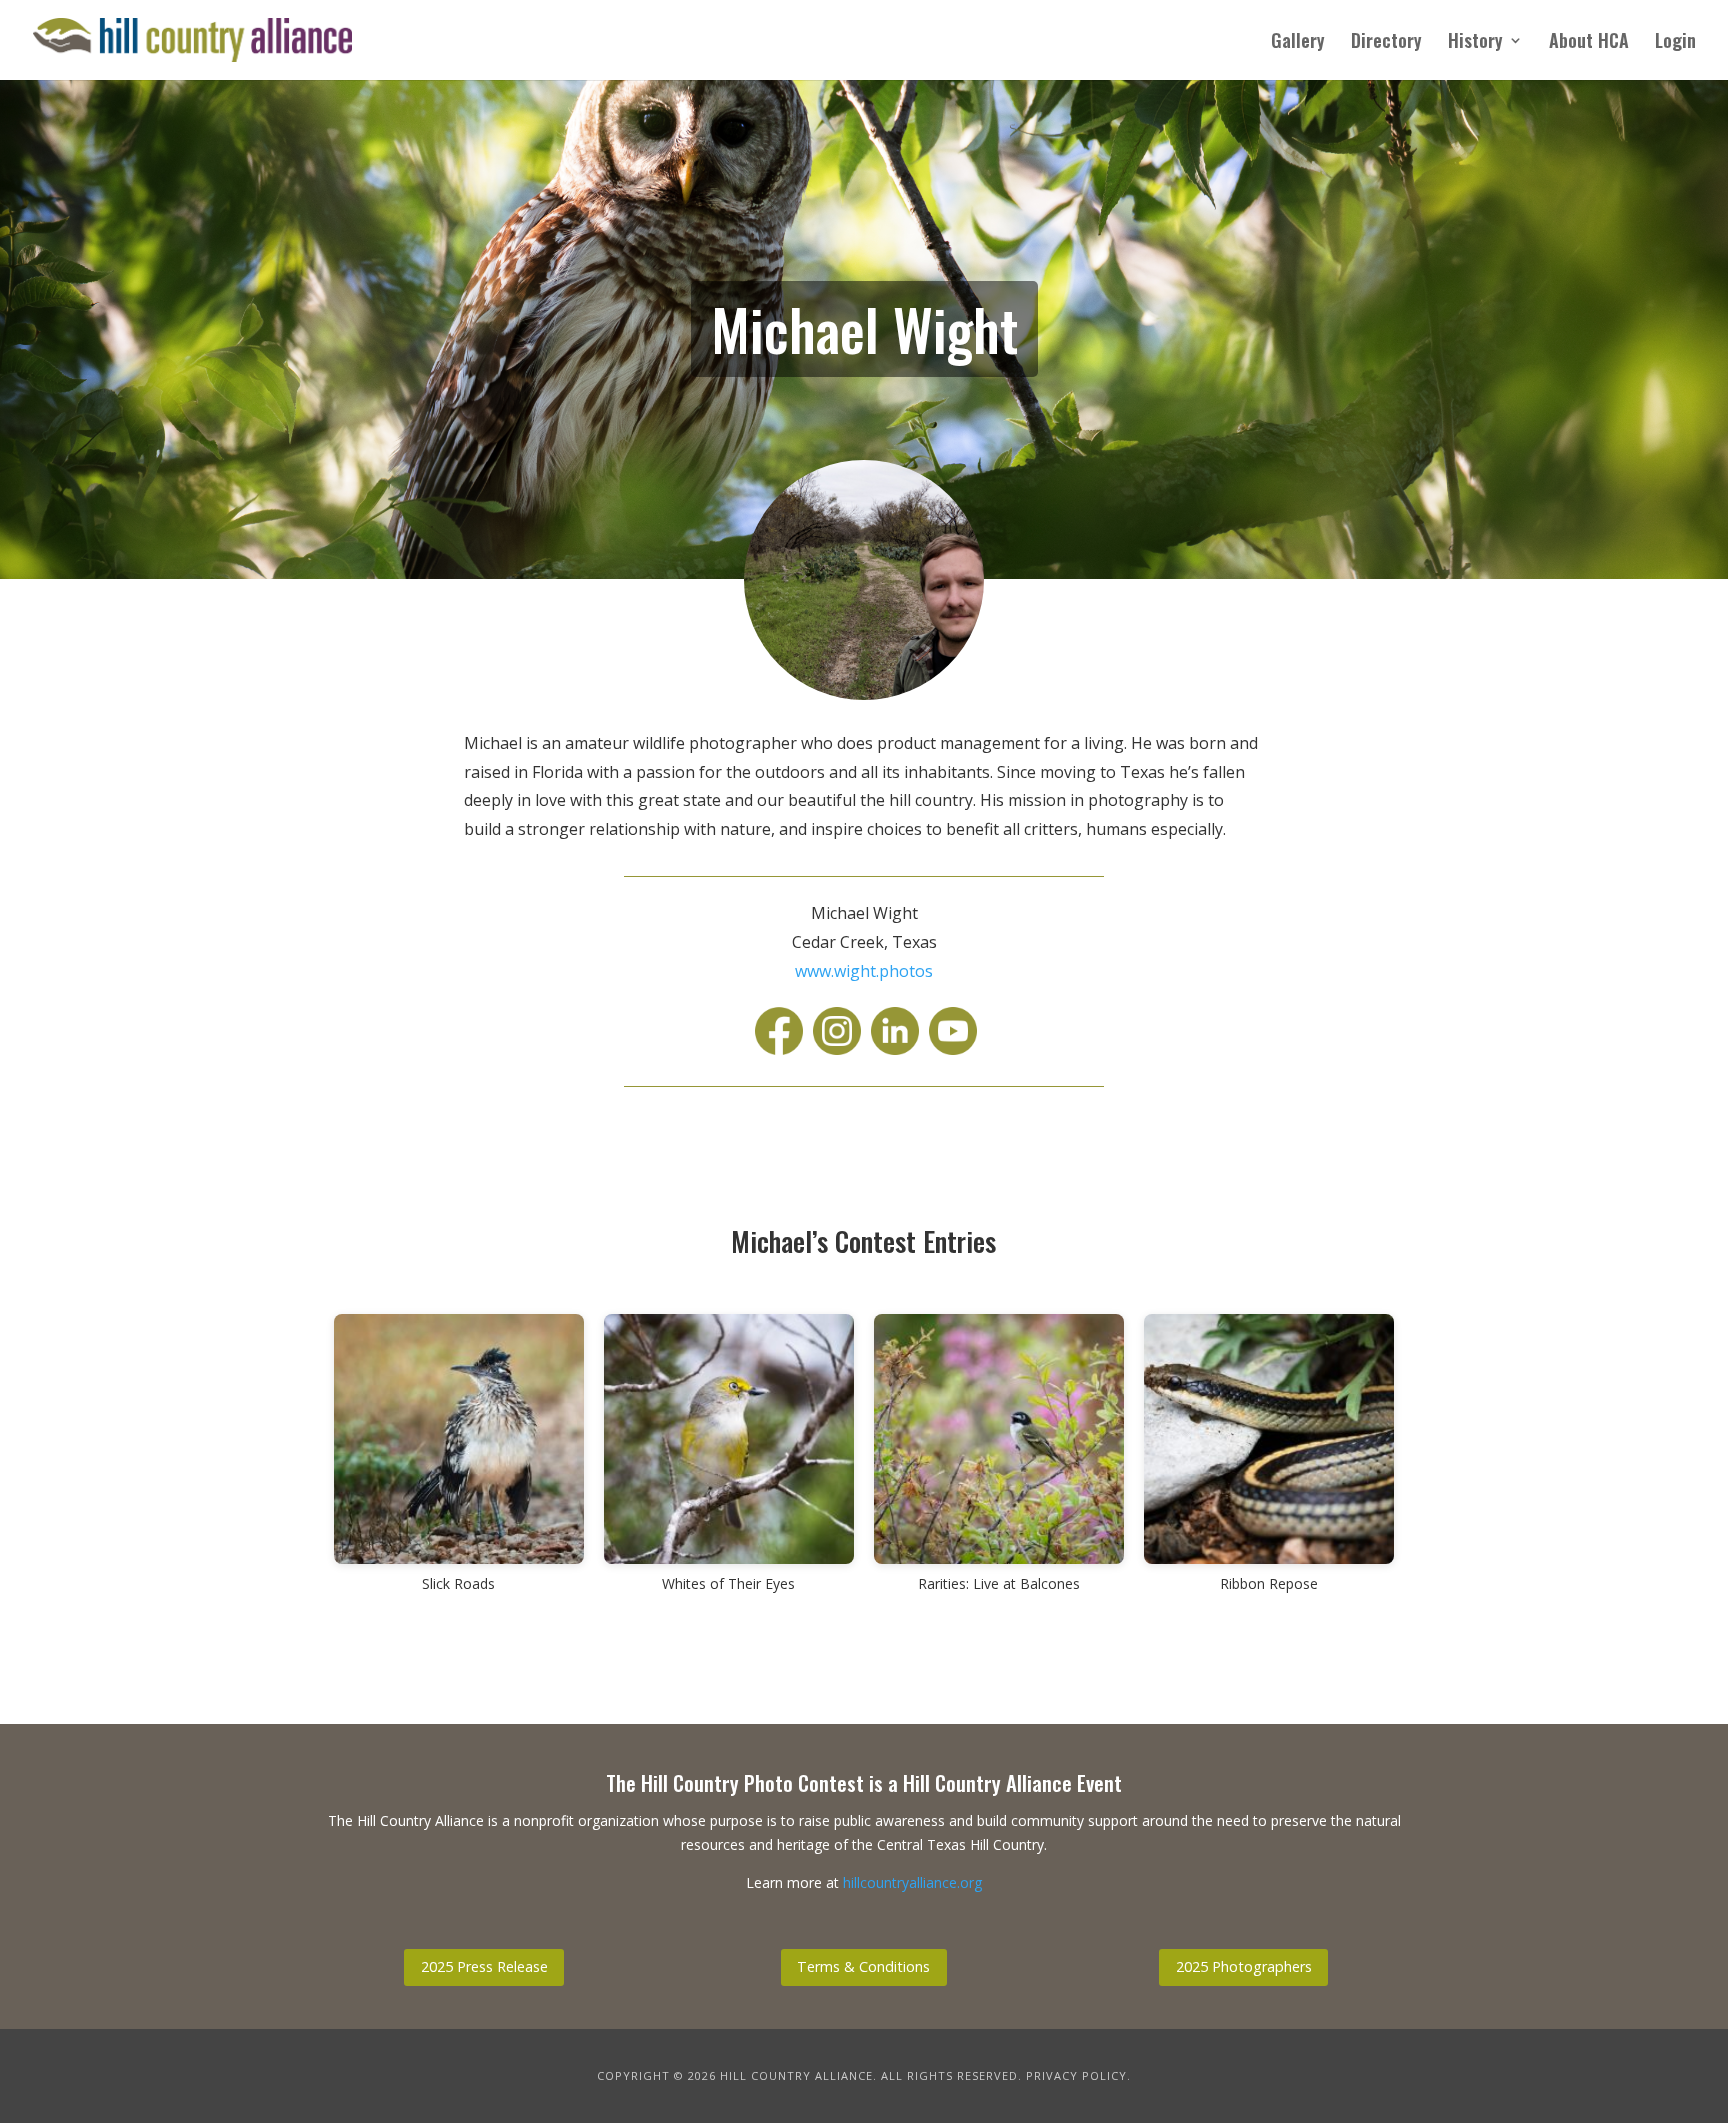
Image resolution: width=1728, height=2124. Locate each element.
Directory (1386, 43)
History (1475, 43)
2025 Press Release (484, 1966)
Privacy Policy (1076, 2075)
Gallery (1298, 43)
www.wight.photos (864, 971)
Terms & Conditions (863, 1966)
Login (1675, 43)
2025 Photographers (1244, 1966)
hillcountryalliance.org (912, 1882)
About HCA (1589, 43)
